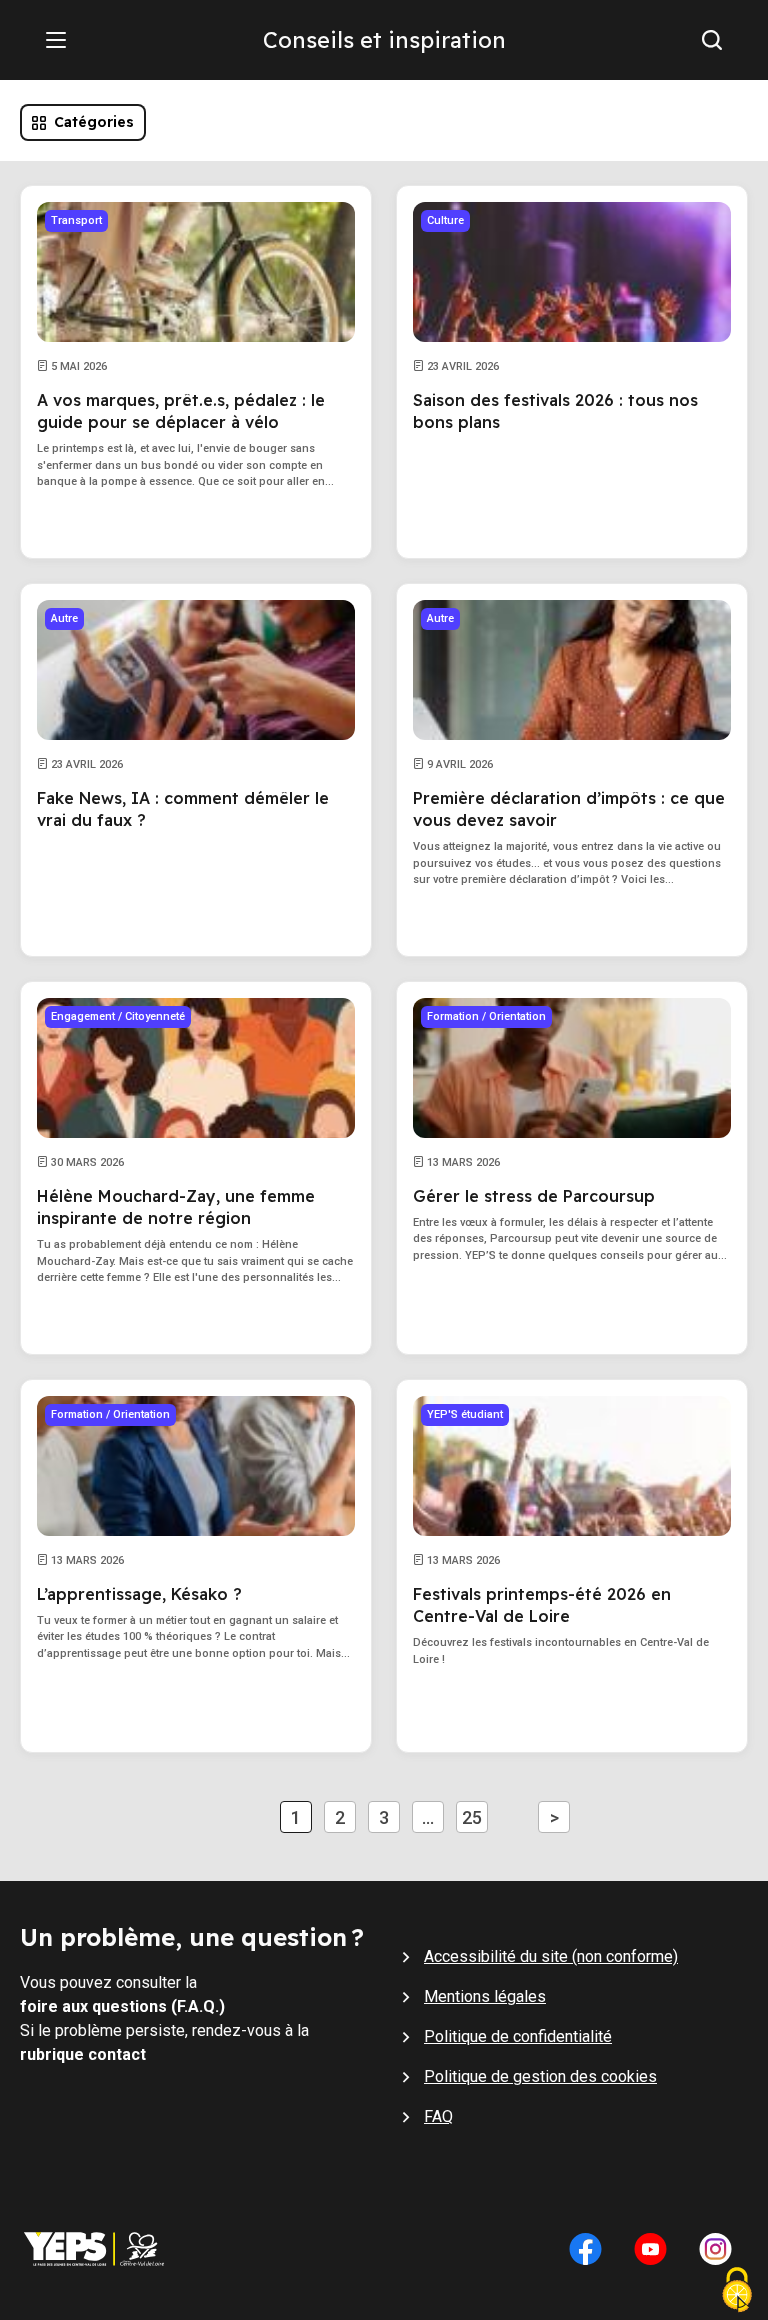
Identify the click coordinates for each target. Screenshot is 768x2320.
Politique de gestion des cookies (540, 2076)
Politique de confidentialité (518, 2036)
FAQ (438, 2116)
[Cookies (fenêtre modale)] (737, 2292)
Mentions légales (485, 1996)
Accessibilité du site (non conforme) (551, 1956)
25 (472, 1817)
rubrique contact (83, 2054)
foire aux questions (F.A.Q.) (122, 2006)
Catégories (94, 122)
